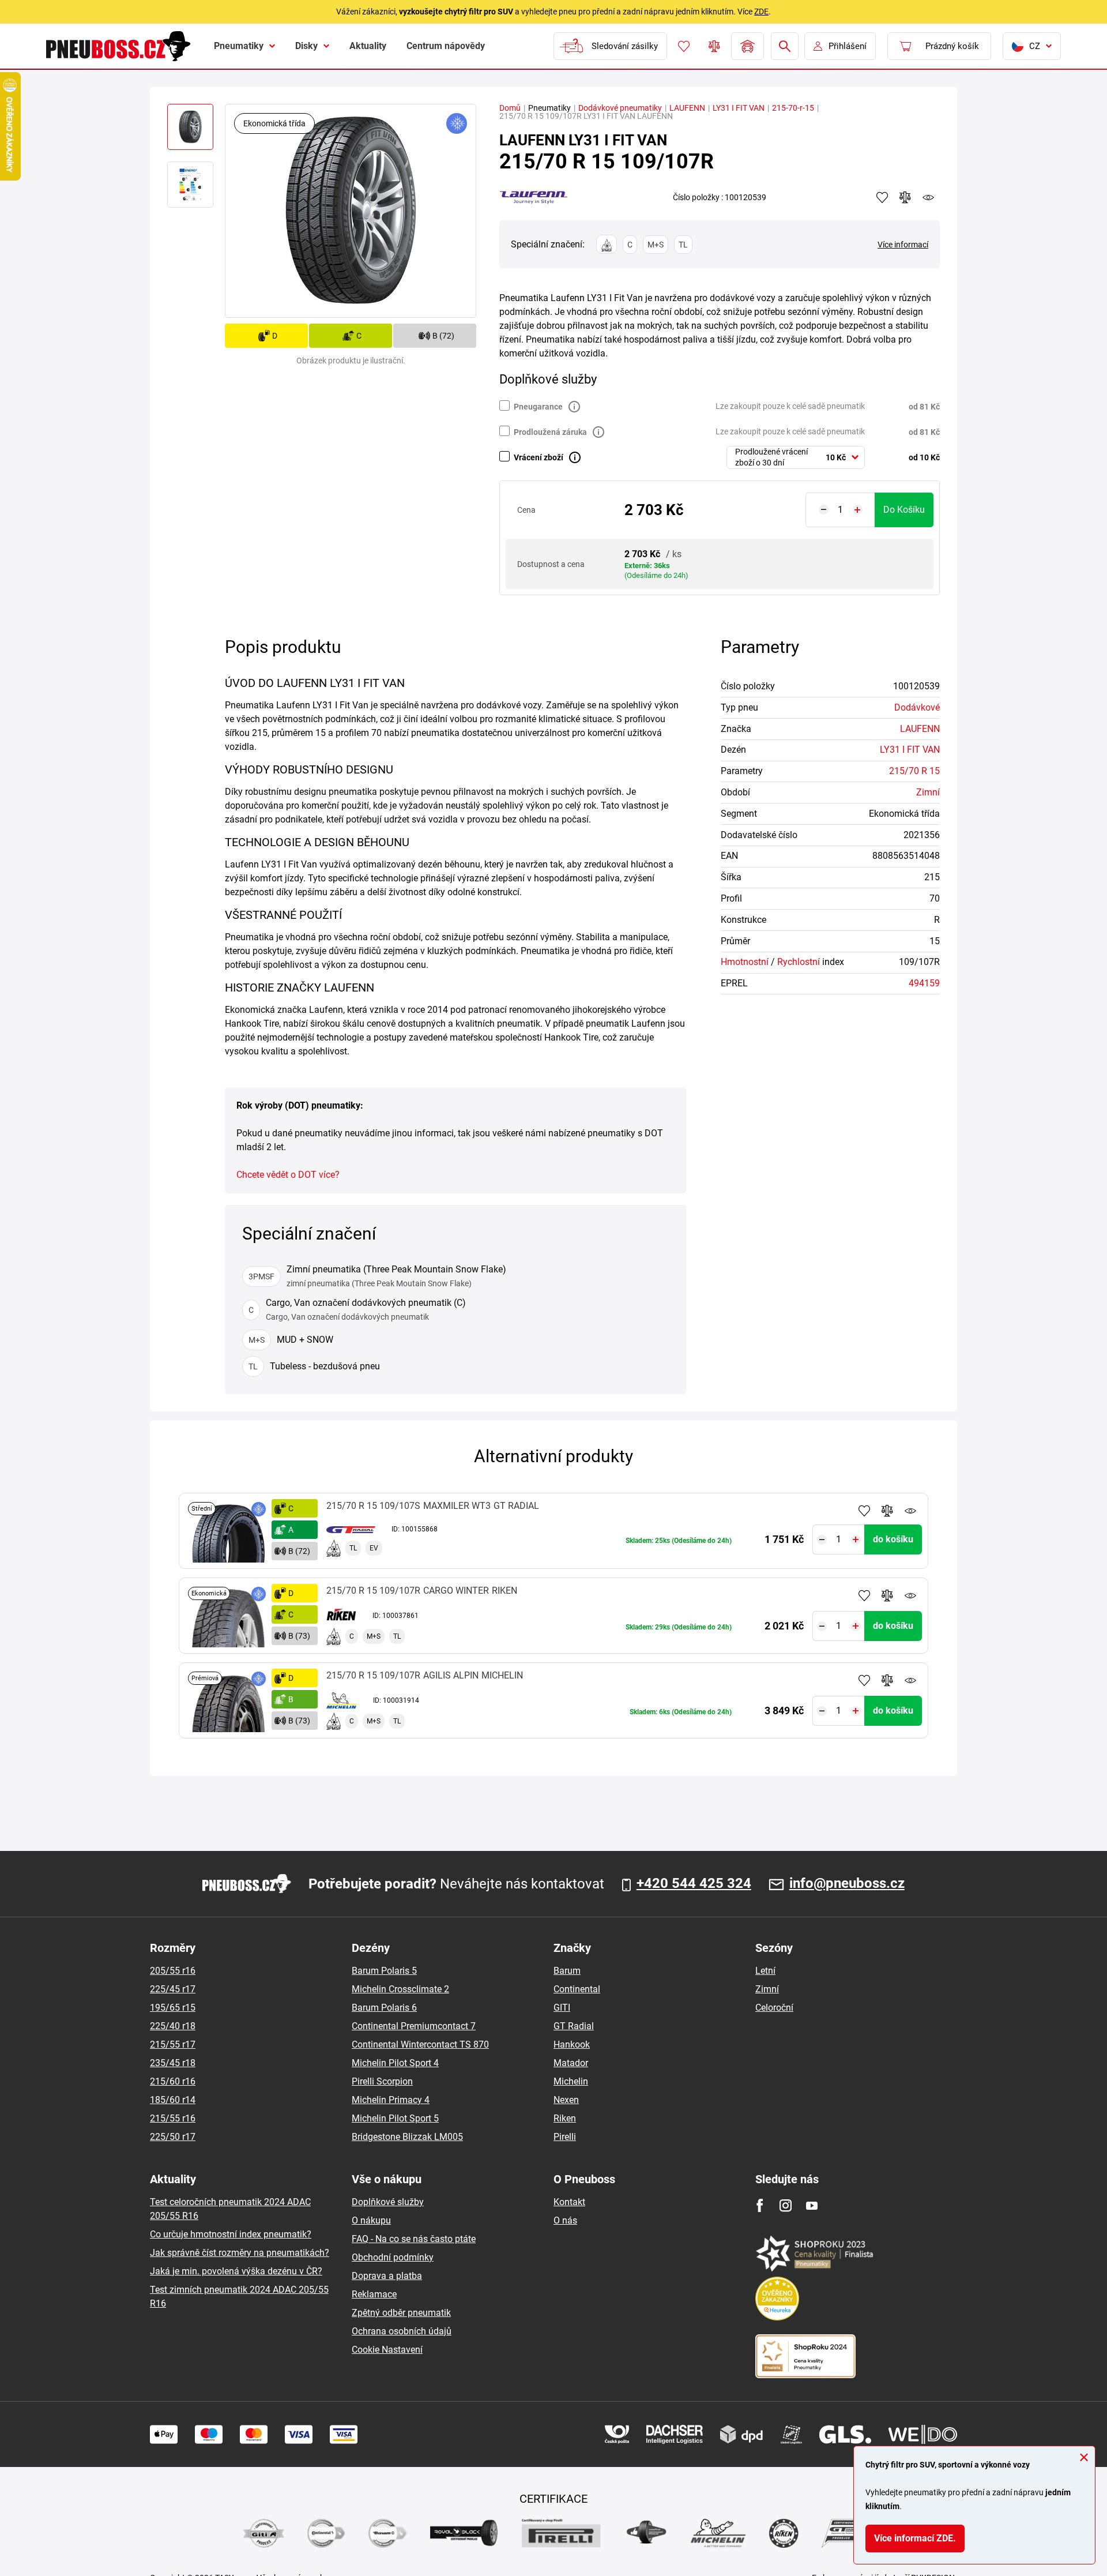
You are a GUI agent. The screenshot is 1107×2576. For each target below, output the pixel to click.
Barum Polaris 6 (384, 2008)
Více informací (903, 245)
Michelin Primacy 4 (391, 2100)
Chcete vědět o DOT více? (288, 1175)
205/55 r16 (173, 1971)
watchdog (928, 197)
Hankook (572, 2044)
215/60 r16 (173, 2081)
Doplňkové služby (388, 2202)
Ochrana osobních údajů (402, 2331)
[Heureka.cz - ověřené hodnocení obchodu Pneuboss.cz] (783, 2298)
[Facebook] (760, 2205)
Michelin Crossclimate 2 (400, 1989)
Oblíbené (684, 46)
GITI (562, 2008)
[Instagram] (786, 2205)
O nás (565, 2220)
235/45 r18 (173, 2063)
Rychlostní (799, 962)
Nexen (566, 2100)
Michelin (571, 2081)
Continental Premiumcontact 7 (414, 2026)
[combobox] (796, 457)
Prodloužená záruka (550, 432)
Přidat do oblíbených (864, 1511)
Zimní (928, 792)
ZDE (761, 12)
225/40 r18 (173, 2026)
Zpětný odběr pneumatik (401, 2313)
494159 (924, 983)
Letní (765, 1971)
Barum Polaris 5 (384, 1971)
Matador (571, 2063)
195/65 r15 (173, 2008)
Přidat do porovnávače (887, 1511)
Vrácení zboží (539, 457)
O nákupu (371, 2220)
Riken (565, 2118)
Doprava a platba (387, 2276)
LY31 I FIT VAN (739, 108)
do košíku (904, 510)
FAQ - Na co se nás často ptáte (414, 2239)
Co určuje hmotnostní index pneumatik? (231, 2234)
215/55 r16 (173, 2118)
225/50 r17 (173, 2137)
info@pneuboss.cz (847, 1884)
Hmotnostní (745, 962)
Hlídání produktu (910, 1511)
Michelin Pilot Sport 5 (395, 2118)
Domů (510, 108)
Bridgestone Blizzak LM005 (407, 2137)
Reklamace (374, 2294)
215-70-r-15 (793, 108)
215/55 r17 (173, 2044)
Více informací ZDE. (915, 2538)
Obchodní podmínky (393, 2257)
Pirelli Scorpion (382, 2081)
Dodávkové (917, 707)
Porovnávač (714, 46)
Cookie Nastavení (387, 2350)
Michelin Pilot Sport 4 (395, 2063)
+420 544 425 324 (694, 1884)
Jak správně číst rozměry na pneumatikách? (240, 2253)
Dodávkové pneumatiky (620, 108)
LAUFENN (687, 108)
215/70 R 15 (914, 771)
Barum (567, 1971)
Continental (577, 1989)
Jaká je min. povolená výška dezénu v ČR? (236, 2271)
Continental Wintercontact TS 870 (420, 2044)
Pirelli (565, 2137)
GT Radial (574, 2026)
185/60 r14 (173, 2100)
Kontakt (569, 2202)
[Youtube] (812, 2205)
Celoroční (774, 2008)
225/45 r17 (173, 1989)
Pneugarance (538, 407)
